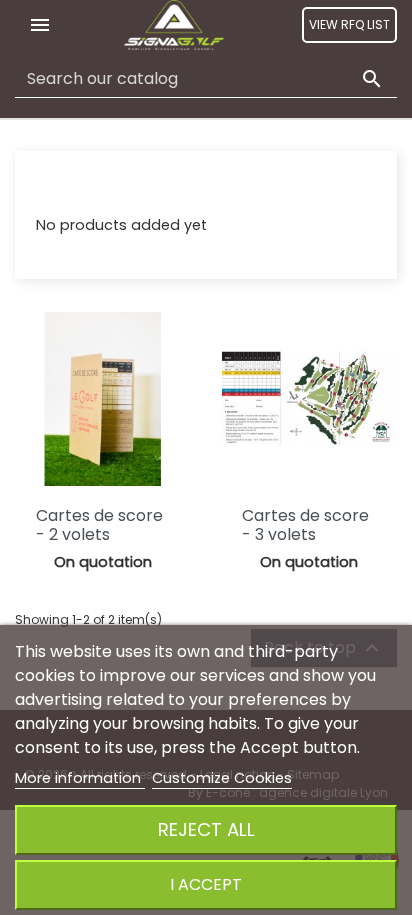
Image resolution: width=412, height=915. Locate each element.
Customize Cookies (222, 778)
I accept (206, 884)
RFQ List (63, 187)
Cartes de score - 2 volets (99, 525)
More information (80, 778)
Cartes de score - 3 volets (305, 525)
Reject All (206, 829)
